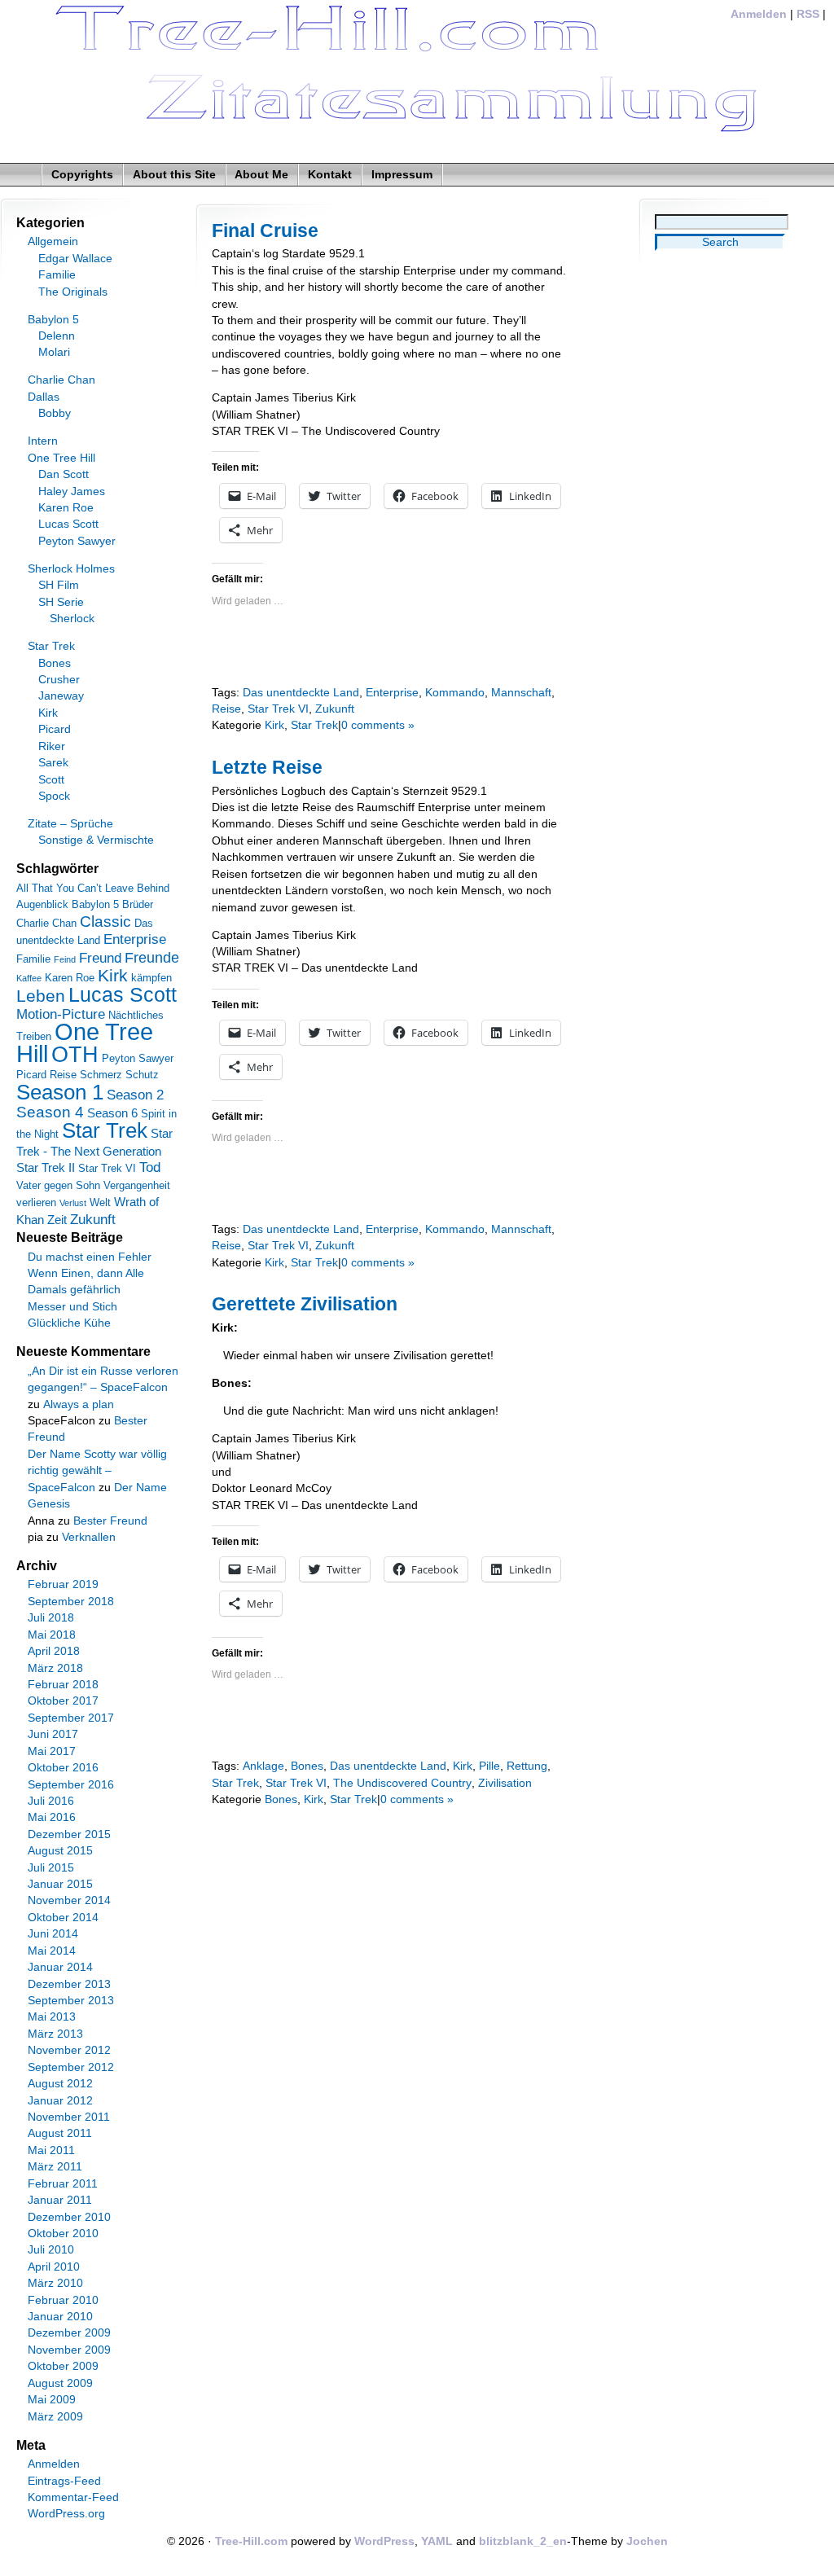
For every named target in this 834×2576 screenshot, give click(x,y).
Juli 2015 (51, 1868)
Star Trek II (46, 1167)
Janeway (61, 696)
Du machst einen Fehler (90, 1257)
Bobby (55, 413)
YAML (437, 2541)
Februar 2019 (63, 1584)
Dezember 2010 (69, 2217)
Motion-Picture (61, 1014)
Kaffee (29, 978)
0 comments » (378, 725)
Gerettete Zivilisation (305, 1304)
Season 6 (112, 1113)
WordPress (384, 2541)
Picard (55, 729)
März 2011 (55, 2167)
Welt (100, 1202)
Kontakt (330, 175)
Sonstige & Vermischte (96, 840)
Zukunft (335, 709)
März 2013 (55, 2034)
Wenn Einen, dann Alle (86, 1273)
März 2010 (55, 2283)
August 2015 (60, 1851)
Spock (54, 796)
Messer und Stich (72, 1307)
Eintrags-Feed (64, 2481)
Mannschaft (521, 693)
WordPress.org (66, 2514)
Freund (100, 958)
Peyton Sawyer (77, 541)
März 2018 (55, 1668)
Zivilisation (505, 1783)
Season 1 (60, 1092)
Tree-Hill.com (251, 2541)
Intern (43, 441)
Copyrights (82, 175)
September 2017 (71, 1718)
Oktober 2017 (63, 1701)
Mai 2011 (51, 2150)
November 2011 (69, 2117)
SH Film (59, 585)
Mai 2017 (52, 1751)
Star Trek (314, 725)
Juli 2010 (51, 2250)
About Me (261, 175)
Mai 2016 (52, 1817)
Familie (57, 275)
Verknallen (89, 1537)
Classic (105, 922)
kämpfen (151, 978)
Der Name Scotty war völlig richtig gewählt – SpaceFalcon (97, 1471)
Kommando (455, 693)
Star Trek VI (278, 709)
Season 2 (135, 1095)
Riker (52, 746)
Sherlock (72, 619)
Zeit (57, 1220)
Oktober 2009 (63, 2366)
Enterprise (392, 693)
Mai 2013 (52, 2017)
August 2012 (60, 2084)
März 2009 (55, 2417)
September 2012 (71, 2067)
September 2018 (71, 1602)
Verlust (73, 1203)
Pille (489, 1766)
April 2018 (54, 1651)
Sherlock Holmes (71, 569)
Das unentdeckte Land (301, 693)
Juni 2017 (53, 1734)
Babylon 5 (53, 320)
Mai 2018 (52, 1635)
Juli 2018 (51, 1618)
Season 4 (50, 1112)
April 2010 (54, 2267)
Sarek (53, 763)
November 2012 (69, 2050)
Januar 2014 (60, 1967)
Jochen (647, 2541)
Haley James (72, 492)
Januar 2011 (60, 2200)
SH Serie (61, 602)
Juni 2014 (53, 1934)
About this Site (174, 175)
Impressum (402, 175)
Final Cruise (265, 230)
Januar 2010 (60, 2317)
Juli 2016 (51, 1801)
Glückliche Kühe (69, 1323)
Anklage (263, 1766)
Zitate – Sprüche (70, 824)
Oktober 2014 (63, 1918)
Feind (65, 959)
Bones (307, 1766)
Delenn (57, 336)
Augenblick (42, 904)
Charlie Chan (61, 380)
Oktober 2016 (63, 1768)
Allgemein (53, 241)
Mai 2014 (52, 1951)
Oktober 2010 (63, 2234)
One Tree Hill (61, 458)
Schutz (142, 1075)
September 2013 (71, 2001)
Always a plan (79, 1404)
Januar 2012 (60, 2101)
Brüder (138, 904)
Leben (41, 996)
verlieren (36, 1202)
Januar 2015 (60, 1884)
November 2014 (69, 1900)
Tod (150, 1167)
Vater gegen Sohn (58, 1185)
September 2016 (71, 1785)
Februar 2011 (63, 2184)
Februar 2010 (63, 2300)
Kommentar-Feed (73, 2497)
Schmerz (101, 1075)
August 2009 (60, 2383)
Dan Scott (64, 474)
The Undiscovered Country (402, 1783)
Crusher (59, 680)
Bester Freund (110, 1521)
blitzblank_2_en (523, 2541)
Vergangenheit (137, 1185)
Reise (226, 709)
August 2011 (60, 2133)
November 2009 (69, 2350)
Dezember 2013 (69, 1984)
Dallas (44, 397)
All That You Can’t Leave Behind (93, 888)
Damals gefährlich (74, 1290)
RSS (808, 14)
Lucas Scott (68, 524)
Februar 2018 (63, 1685)
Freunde (152, 958)
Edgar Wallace (75, 259)
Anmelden (759, 14)
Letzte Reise (267, 767)
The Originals (73, 292)
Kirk (274, 725)
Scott (51, 780)
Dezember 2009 (69, 2333)
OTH (75, 1055)
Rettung (527, 1766)
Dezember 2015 (69, 1834)
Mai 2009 (52, 2400)
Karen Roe (66, 508)
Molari (54, 352)
